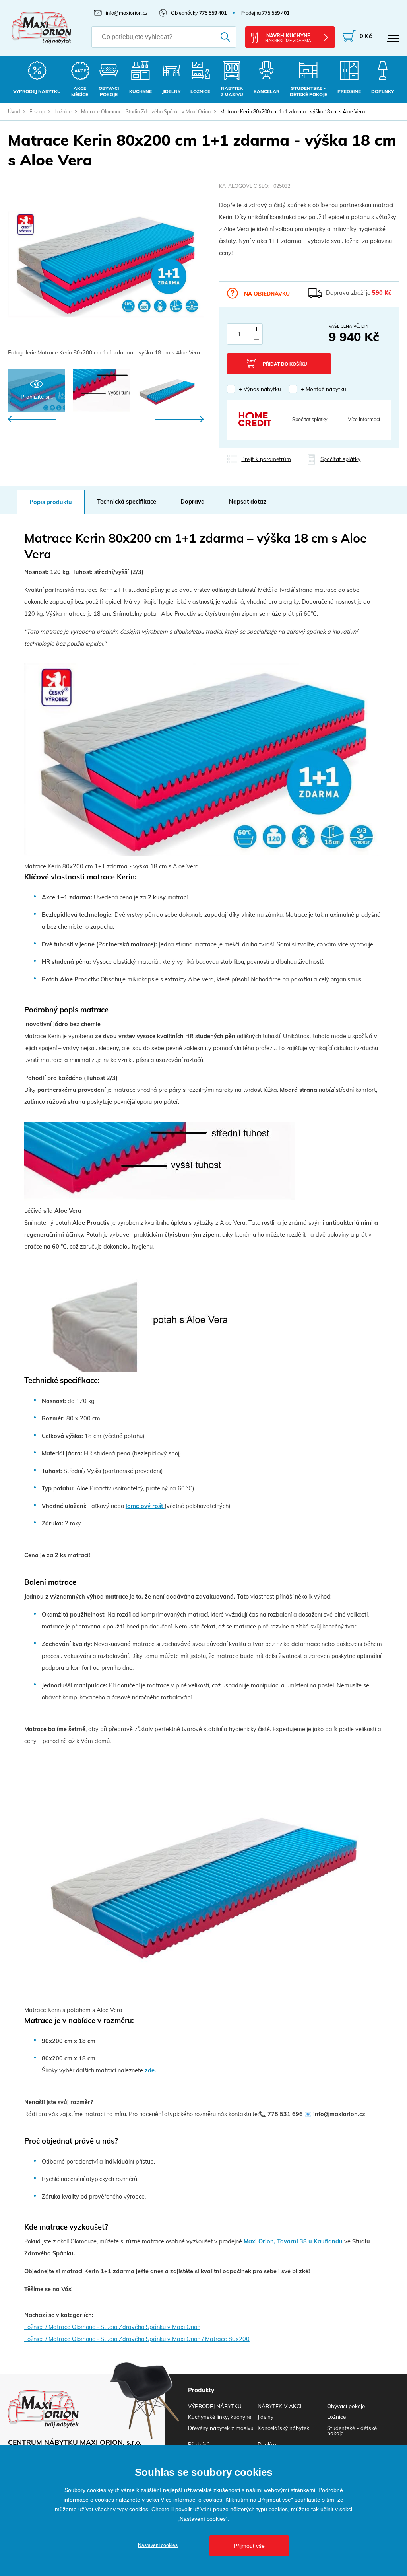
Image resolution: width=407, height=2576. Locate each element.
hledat (221, 37)
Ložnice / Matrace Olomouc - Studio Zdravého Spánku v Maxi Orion (112, 2327)
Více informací (364, 419)
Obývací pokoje (346, 2406)
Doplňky (268, 2444)
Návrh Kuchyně (288, 38)
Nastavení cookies (158, 2545)
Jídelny (266, 2417)
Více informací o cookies (191, 2500)
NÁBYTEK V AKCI (279, 2406)
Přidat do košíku (285, 364)
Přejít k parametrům (266, 459)
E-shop (37, 111)
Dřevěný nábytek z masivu (221, 2428)
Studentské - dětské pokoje (352, 2430)
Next (179, 419)
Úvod (14, 111)
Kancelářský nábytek (283, 2428)
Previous (32, 419)
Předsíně (199, 2444)
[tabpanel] (106, 270)
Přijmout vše (249, 2546)
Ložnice (63, 111)
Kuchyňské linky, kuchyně (220, 2417)
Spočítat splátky (310, 419)
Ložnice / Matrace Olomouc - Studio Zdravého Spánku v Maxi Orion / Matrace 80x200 (137, 2339)
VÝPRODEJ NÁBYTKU (215, 2406)
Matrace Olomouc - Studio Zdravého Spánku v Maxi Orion (146, 111)
